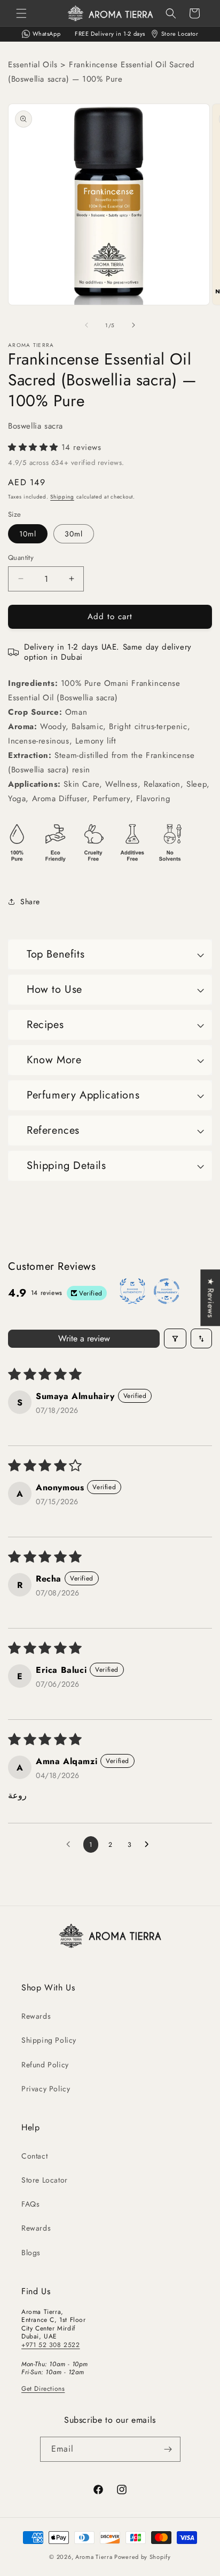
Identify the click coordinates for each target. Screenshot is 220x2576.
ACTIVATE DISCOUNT (110, 1359)
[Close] (201, 1203)
